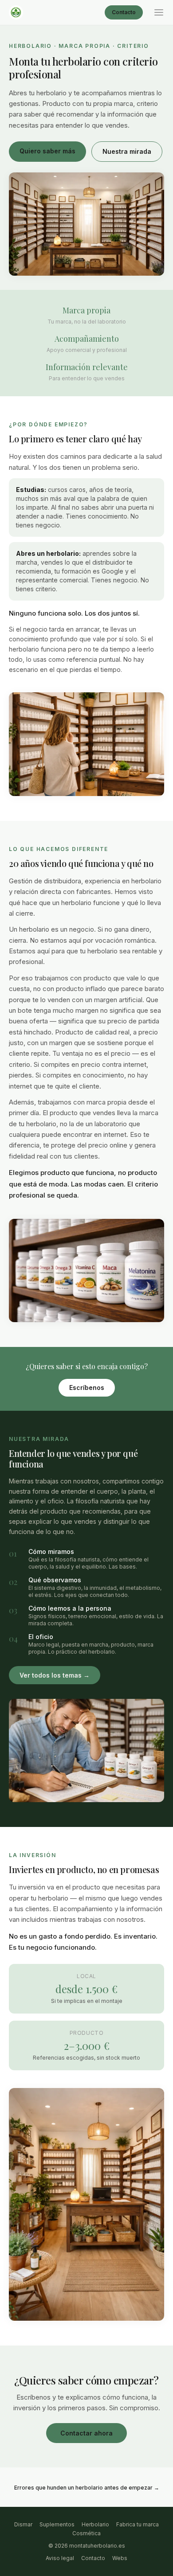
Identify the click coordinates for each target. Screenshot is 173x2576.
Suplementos (57, 2524)
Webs (120, 2558)
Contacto (124, 12)
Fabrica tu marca (138, 2524)
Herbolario (95, 2524)
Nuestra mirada (127, 151)
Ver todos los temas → (55, 1675)
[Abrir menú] (159, 12)
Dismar (23, 2524)
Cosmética (86, 2533)
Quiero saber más (47, 151)
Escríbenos (87, 1388)
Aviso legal (60, 2558)
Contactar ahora (86, 2433)
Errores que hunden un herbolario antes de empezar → (87, 2488)
